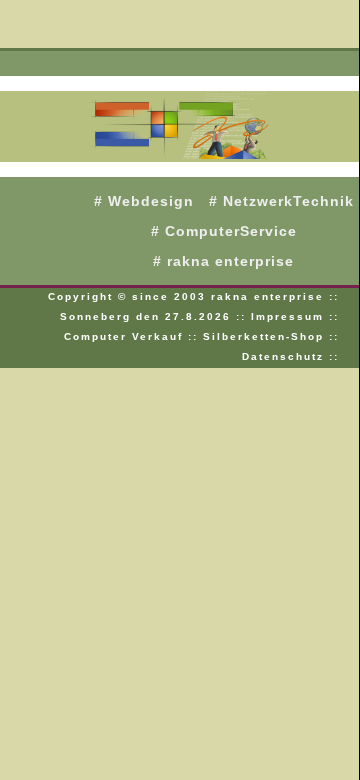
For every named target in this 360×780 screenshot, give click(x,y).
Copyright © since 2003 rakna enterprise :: (193, 296)
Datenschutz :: (290, 356)
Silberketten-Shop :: (271, 336)
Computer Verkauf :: (133, 336)
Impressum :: (295, 316)
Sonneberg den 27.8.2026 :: (155, 316)
